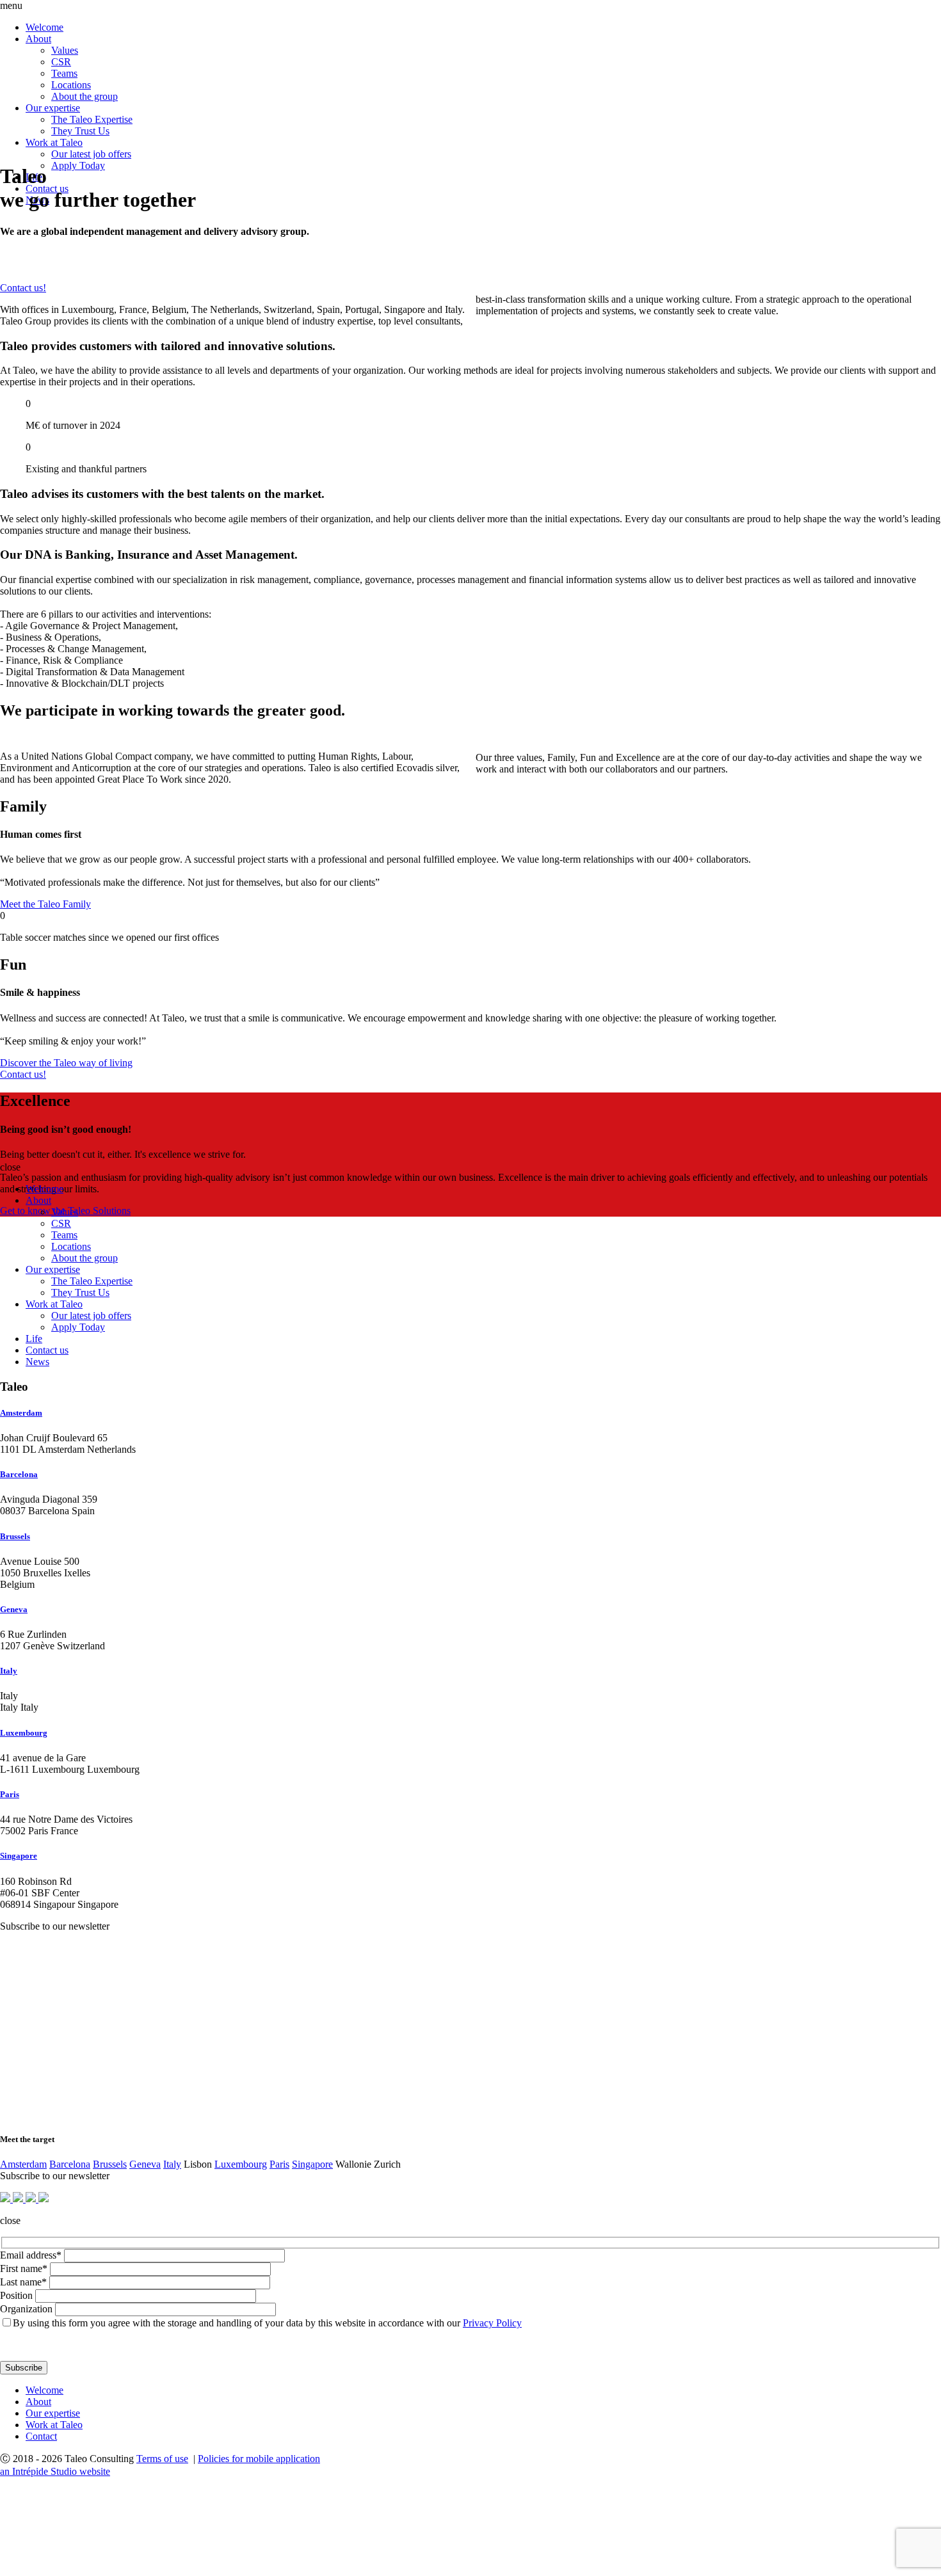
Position (16, 2295)
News (37, 1362)
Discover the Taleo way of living (66, 1063)
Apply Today (78, 165)
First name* (24, 2268)
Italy (9, 1671)
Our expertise (53, 108)
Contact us (47, 1350)
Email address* (31, 2255)
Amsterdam (21, 1413)
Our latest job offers (91, 154)
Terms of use (162, 2459)
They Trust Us (80, 131)
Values (65, 50)
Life (34, 1339)
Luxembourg (24, 1733)
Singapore (19, 1856)
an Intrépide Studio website (55, 2471)
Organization (26, 2309)
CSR (61, 62)
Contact (41, 2436)
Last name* (23, 2282)
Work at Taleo (54, 142)
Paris (10, 1794)
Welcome (44, 27)
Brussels (15, 1536)
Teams (64, 73)
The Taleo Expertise (92, 119)
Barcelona (19, 1474)
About (38, 39)
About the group (84, 96)
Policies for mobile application (259, 2459)
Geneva (14, 1609)
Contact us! (23, 288)
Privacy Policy (492, 2323)
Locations (71, 85)
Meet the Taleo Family (45, 904)
